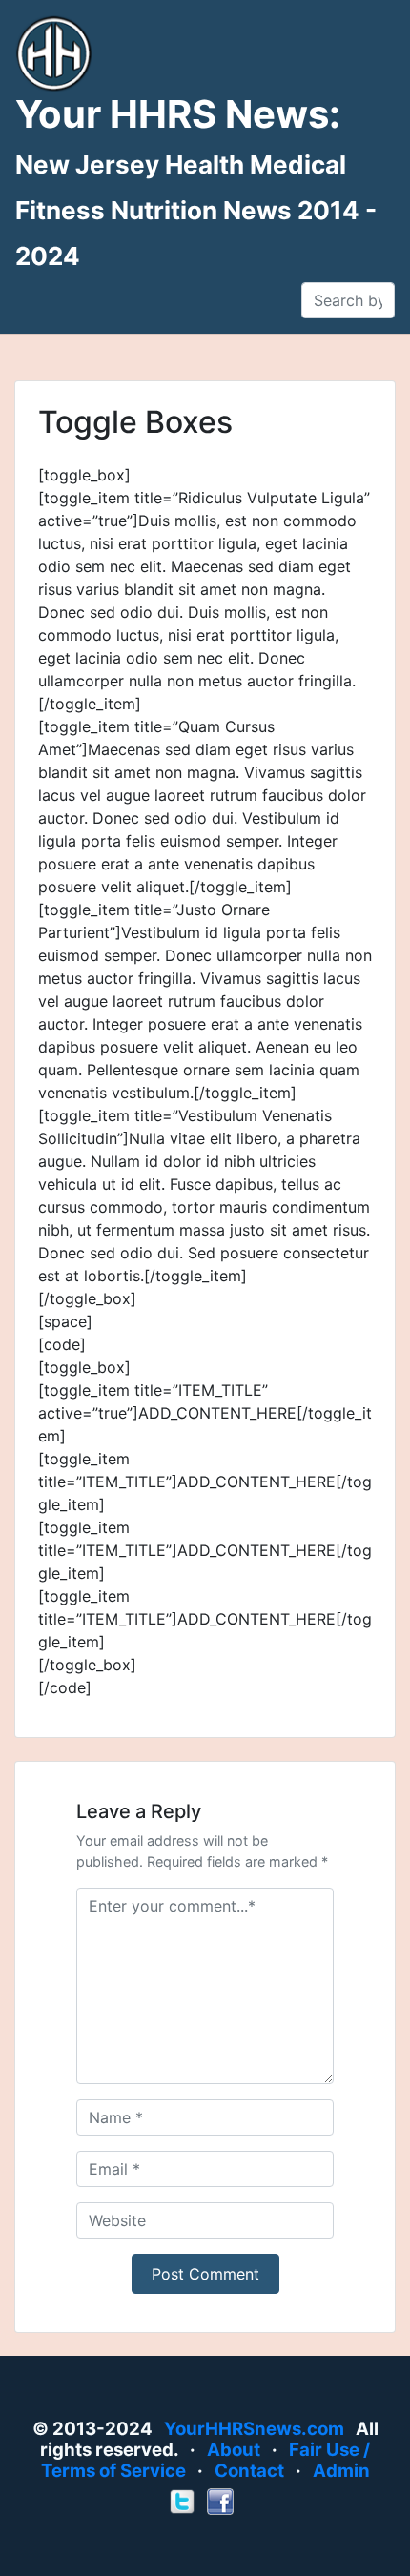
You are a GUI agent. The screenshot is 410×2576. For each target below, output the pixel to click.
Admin (341, 2471)
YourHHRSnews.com (254, 2429)
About (234, 2450)
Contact (249, 2471)
